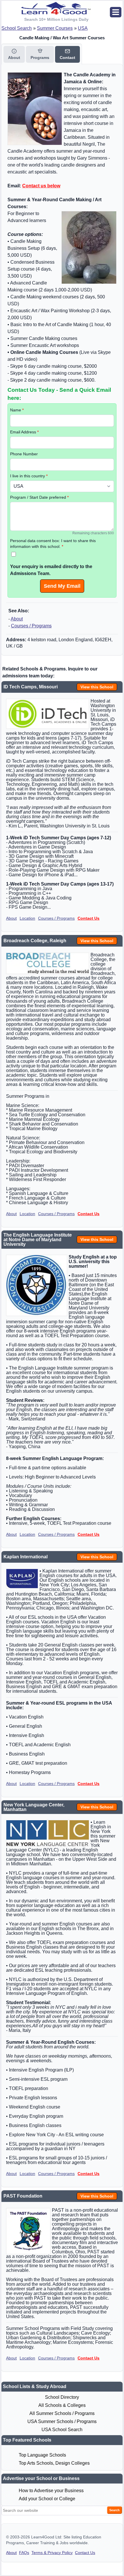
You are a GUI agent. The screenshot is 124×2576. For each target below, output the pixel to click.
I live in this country (29, 476)
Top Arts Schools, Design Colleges (54, 2463)
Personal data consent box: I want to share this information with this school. (53, 544)
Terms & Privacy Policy (52, 2553)
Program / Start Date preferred (39, 497)
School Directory (62, 2397)
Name (17, 410)
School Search (17, 28)
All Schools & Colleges (62, 2405)
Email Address (24, 432)
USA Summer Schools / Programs (62, 2421)
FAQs (24, 2553)
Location (27, 918)
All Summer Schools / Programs (62, 2413)
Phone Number (24, 454)
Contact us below (41, 186)
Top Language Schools (42, 2455)
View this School (97, 687)
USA (83, 28)
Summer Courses (55, 28)
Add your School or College (47, 2499)
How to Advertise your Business (51, 2491)
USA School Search (62, 2430)
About (17, 619)
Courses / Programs (31, 626)
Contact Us (89, 918)
